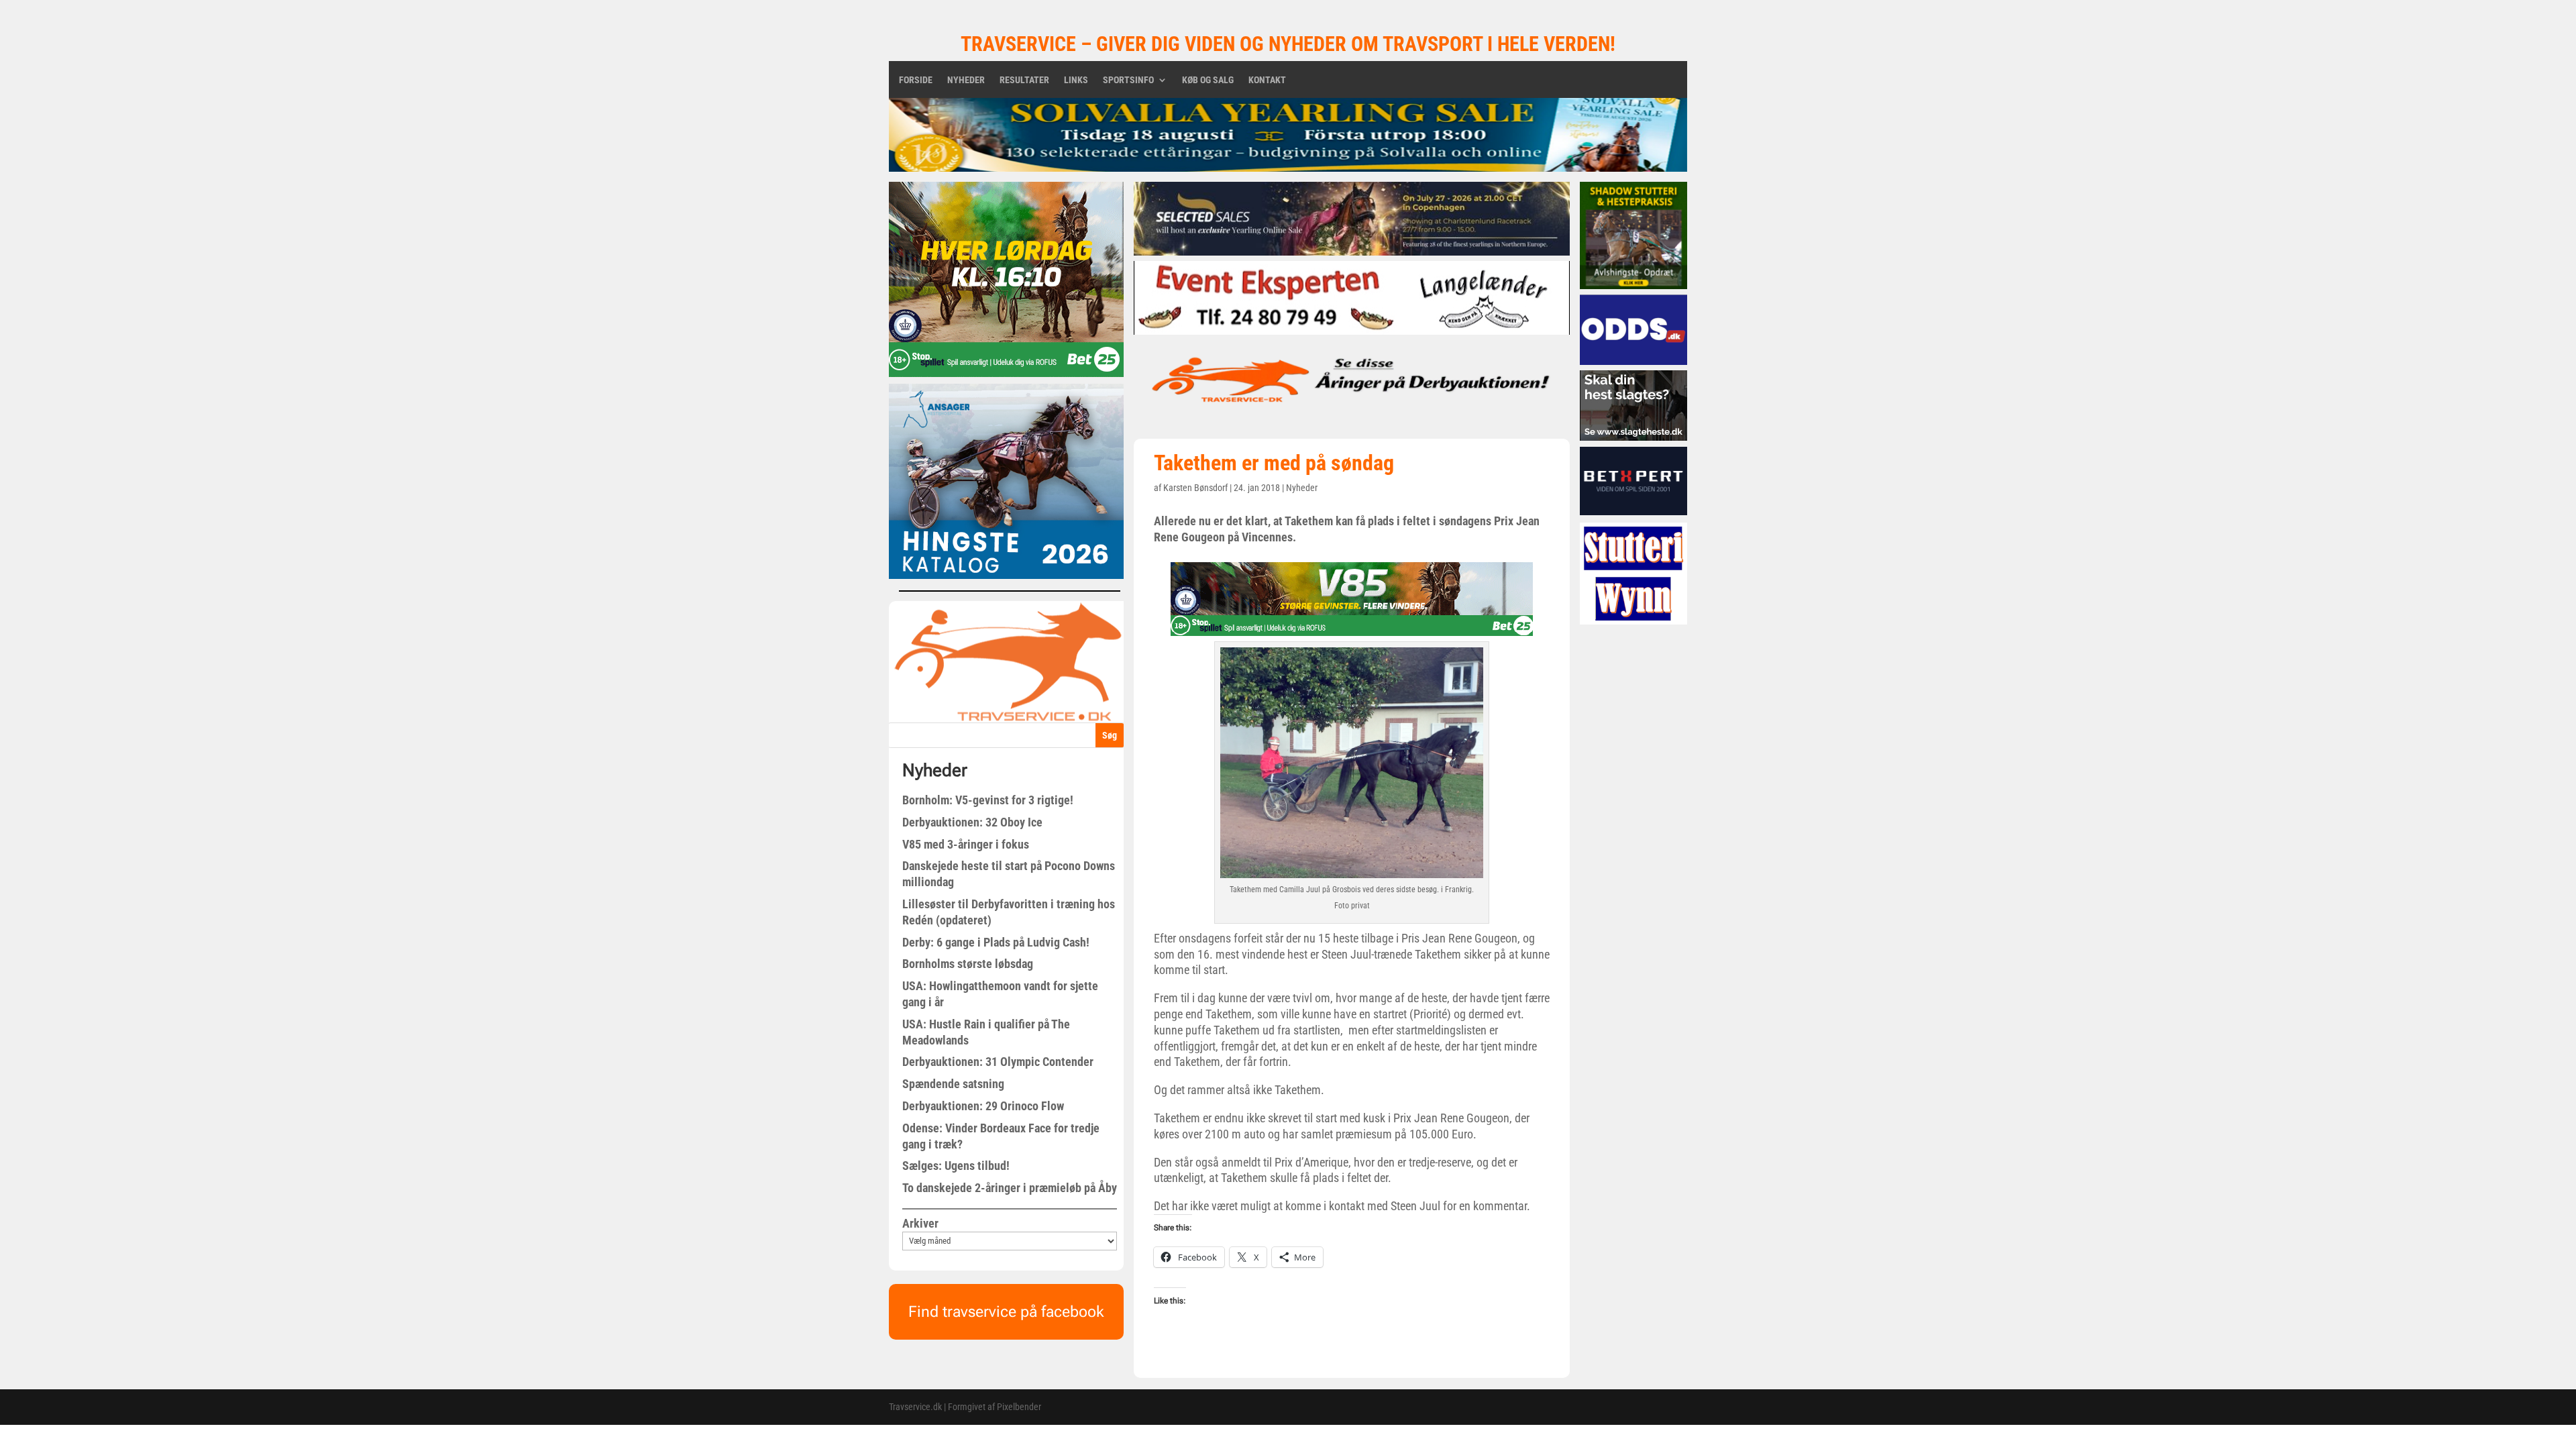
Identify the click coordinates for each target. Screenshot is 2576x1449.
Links (1076, 80)
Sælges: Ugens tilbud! (956, 1166)
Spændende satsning (953, 1084)
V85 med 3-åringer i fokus (966, 844)
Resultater (1024, 80)
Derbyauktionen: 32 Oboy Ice (972, 822)
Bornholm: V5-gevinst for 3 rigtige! (988, 800)
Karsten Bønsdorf (1195, 488)
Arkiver (920, 1223)
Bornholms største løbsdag (968, 964)
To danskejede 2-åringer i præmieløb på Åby (1010, 1188)
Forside (916, 80)
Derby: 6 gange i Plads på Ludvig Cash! (996, 942)
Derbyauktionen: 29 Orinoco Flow (983, 1106)
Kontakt (1267, 80)
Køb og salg (1208, 80)
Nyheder (966, 80)
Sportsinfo (1128, 80)
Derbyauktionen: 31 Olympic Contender (998, 1062)
